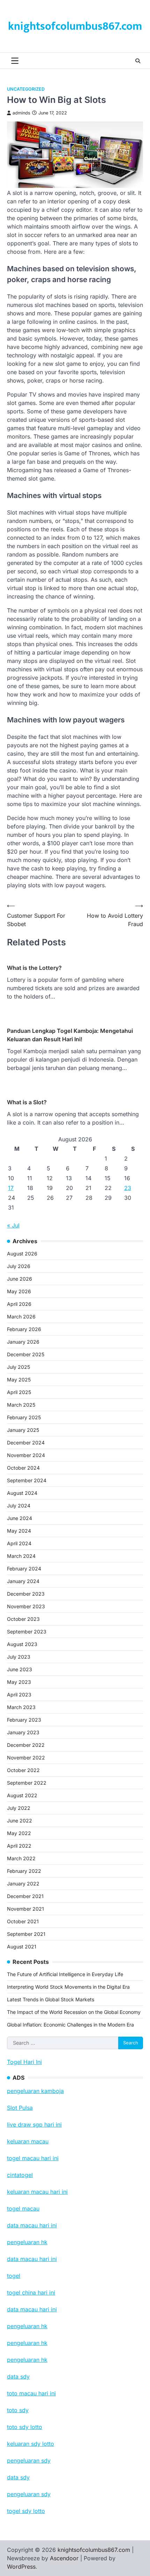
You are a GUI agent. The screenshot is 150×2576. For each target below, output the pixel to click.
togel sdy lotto (26, 2511)
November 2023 (26, 1606)
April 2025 (19, 1392)
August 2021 (22, 1947)
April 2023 (19, 1695)
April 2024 (19, 1543)
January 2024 (23, 1581)
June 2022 (20, 1821)
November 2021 (25, 1909)
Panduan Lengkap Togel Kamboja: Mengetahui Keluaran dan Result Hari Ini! (70, 1035)
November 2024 (26, 1455)
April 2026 (19, 1304)
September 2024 (27, 1480)
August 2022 (22, 1795)
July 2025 (18, 1367)
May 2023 (19, 1682)
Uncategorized (26, 89)
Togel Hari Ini (24, 2062)
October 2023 (23, 1619)
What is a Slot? (27, 1102)
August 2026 (22, 1254)
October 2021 (23, 1921)
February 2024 (24, 1569)
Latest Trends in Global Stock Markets (51, 1999)
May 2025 (19, 1380)
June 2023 (20, 1669)
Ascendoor (64, 2558)
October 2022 (23, 1770)
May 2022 (19, 1833)
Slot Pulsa (20, 2108)
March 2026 (21, 1317)
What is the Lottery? (34, 968)
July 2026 (19, 1266)
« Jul (13, 1225)
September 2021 (26, 1934)
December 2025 (26, 1354)
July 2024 (19, 1506)
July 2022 (19, 1808)
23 (128, 1188)
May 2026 (19, 1291)
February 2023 (24, 1720)
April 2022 (19, 1846)
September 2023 (27, 1632)
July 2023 (19, 1657)
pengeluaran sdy (29, 2494)
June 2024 (20, 1518)
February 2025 (24, 1417)
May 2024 (19, 1531)
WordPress (21, 2567)
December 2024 (26, 1443)
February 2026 (24, 1329)
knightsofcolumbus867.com (75, 26)
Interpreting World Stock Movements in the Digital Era (68, 1987)
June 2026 (20, 1279)
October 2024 (23, 1468)
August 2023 (22, 1644)
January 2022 (23, 1884)
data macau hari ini (32, 2309)
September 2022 (27, 1783)
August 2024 (22, 1493)
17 (11, 1188)
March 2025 (21, 1405)
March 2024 (21, 1556)
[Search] (138, 61)
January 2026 (23, 1342)
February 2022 (24, 1871)
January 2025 (23, 1430)
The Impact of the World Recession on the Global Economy (74, 2012)
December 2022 (26, 1745)
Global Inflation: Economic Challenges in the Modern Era (70, 2025)
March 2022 (21, 1858)
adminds (21, 113)
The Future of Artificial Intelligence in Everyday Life (65, 1974)
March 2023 (21, 1707)
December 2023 (26, 1594)
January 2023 (23, 1732)
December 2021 (25, 1896)
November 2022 (26, 1758)
